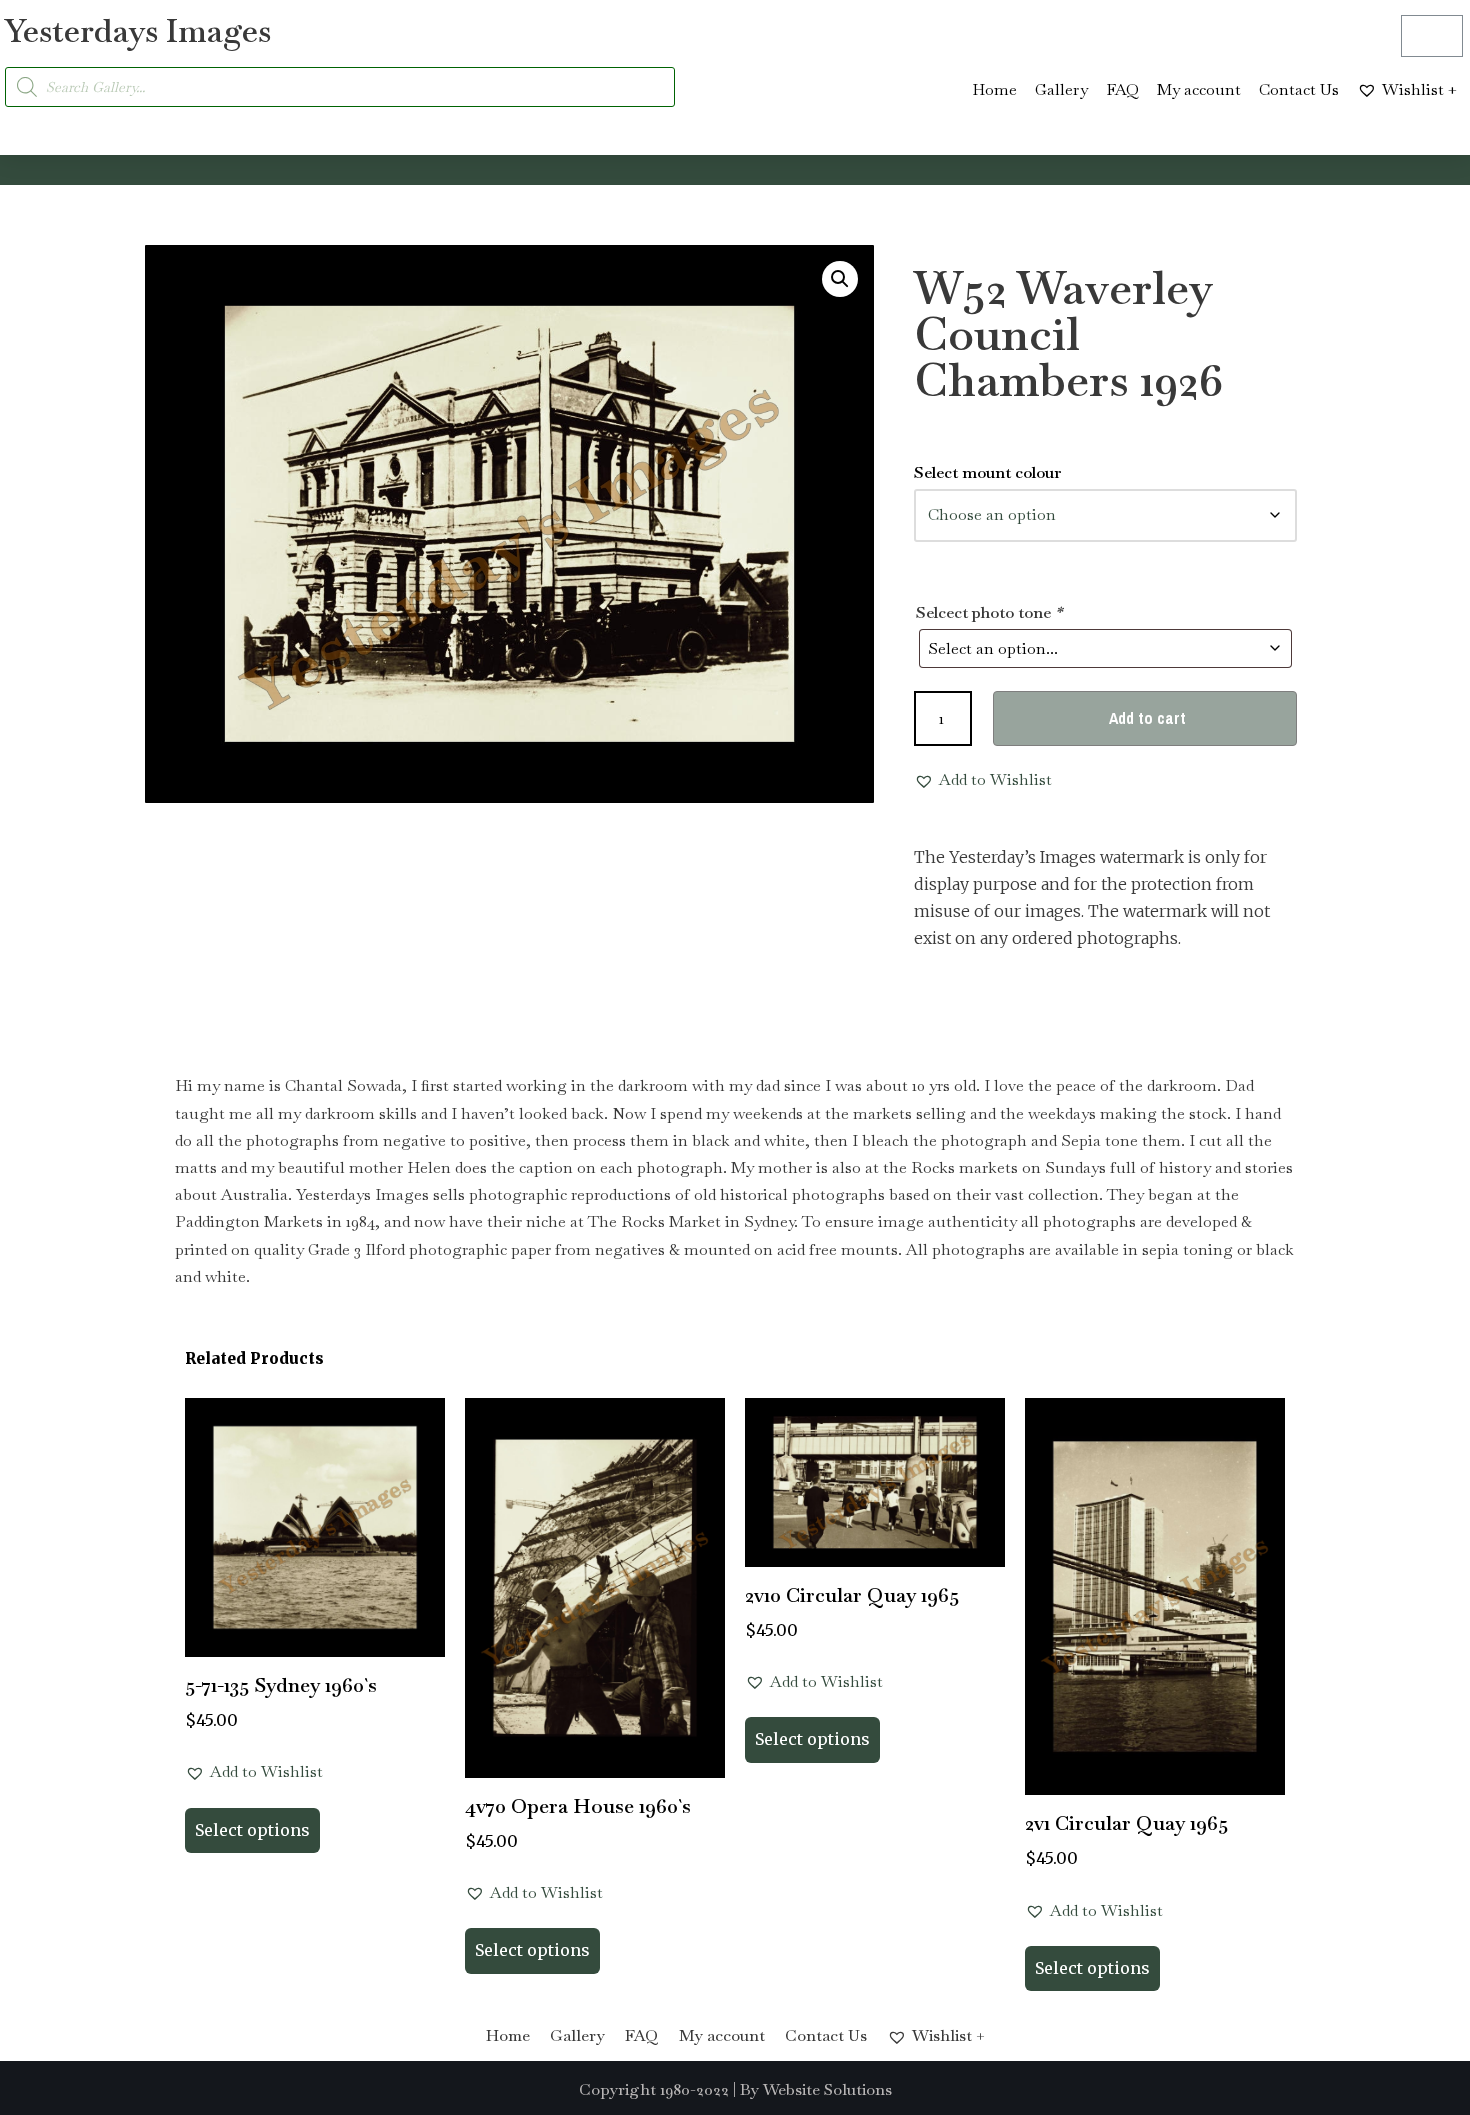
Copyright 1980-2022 (654, 2089)
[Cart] (1432, 36)
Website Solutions (827, 2089)
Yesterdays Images (138, 30)
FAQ (1122, 89)
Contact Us (1299, 89)
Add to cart (1147, 718)
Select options (252, 1830)
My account (1199, 89)
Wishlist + (1419, 89)
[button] (840, 279)
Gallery (1061, 89)
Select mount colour (988, 472)
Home (994, 89)
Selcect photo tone (989, 612)
